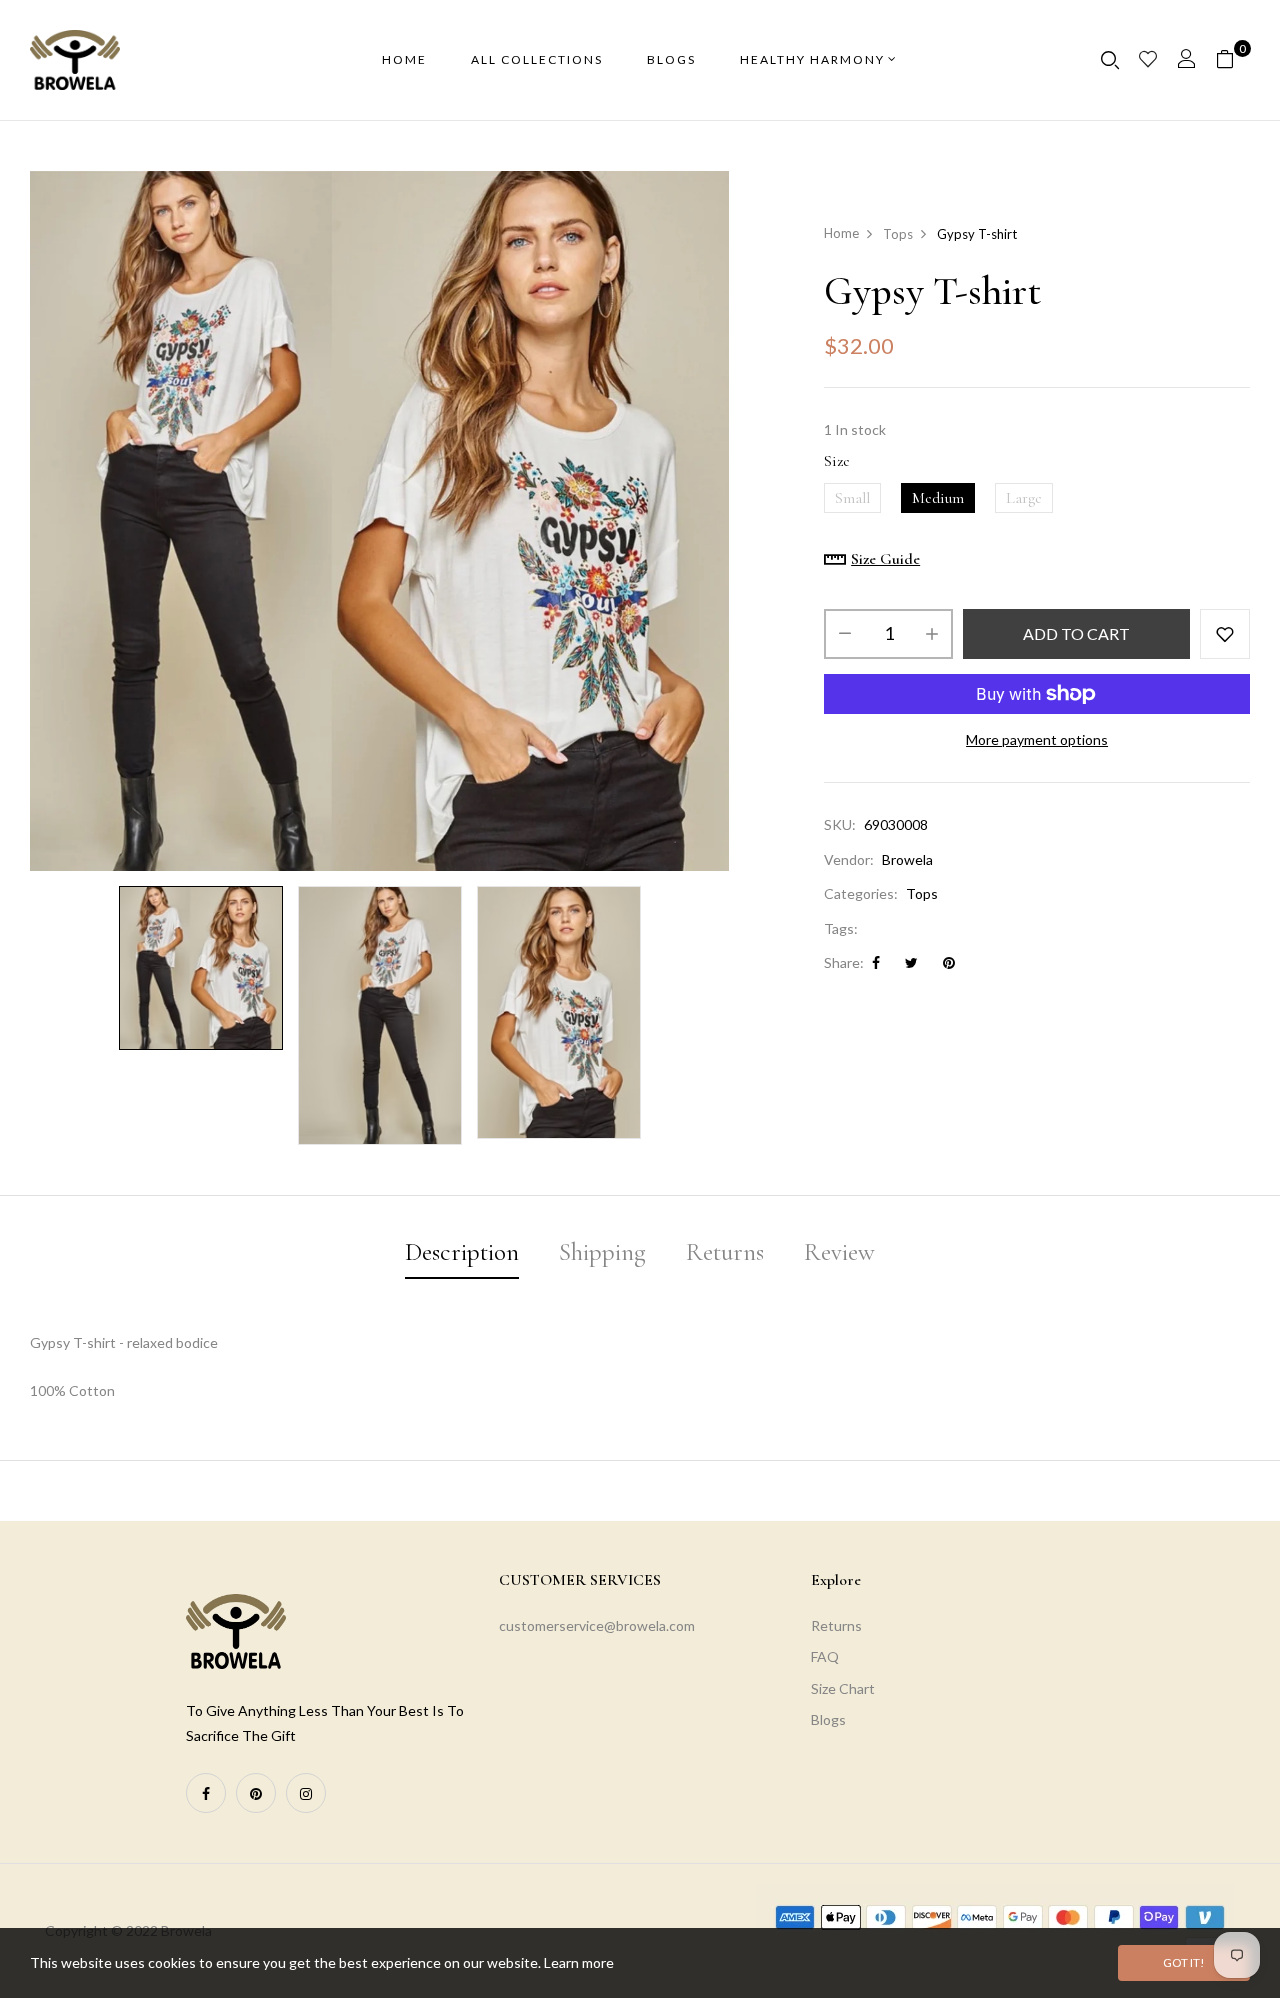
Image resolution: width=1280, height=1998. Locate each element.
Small (852, 498)
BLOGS (671, 59)
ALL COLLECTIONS (537, 59)
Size (837, 461)
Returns (836, 1625)
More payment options (1037, 739)
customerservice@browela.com (597, 1625)
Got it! (1184, 1962)
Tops (922, 893)
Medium (938, 498)
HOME (404, 59)
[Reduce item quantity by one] (845, 634)
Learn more (579, 1962)
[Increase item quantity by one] (932, 634)
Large (1024, 498)
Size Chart (843, 1688)
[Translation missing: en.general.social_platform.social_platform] (206, 1793)
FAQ (825, 1656)
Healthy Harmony (812, 59)
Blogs (828, 1719)
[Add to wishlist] (1225, 634)
